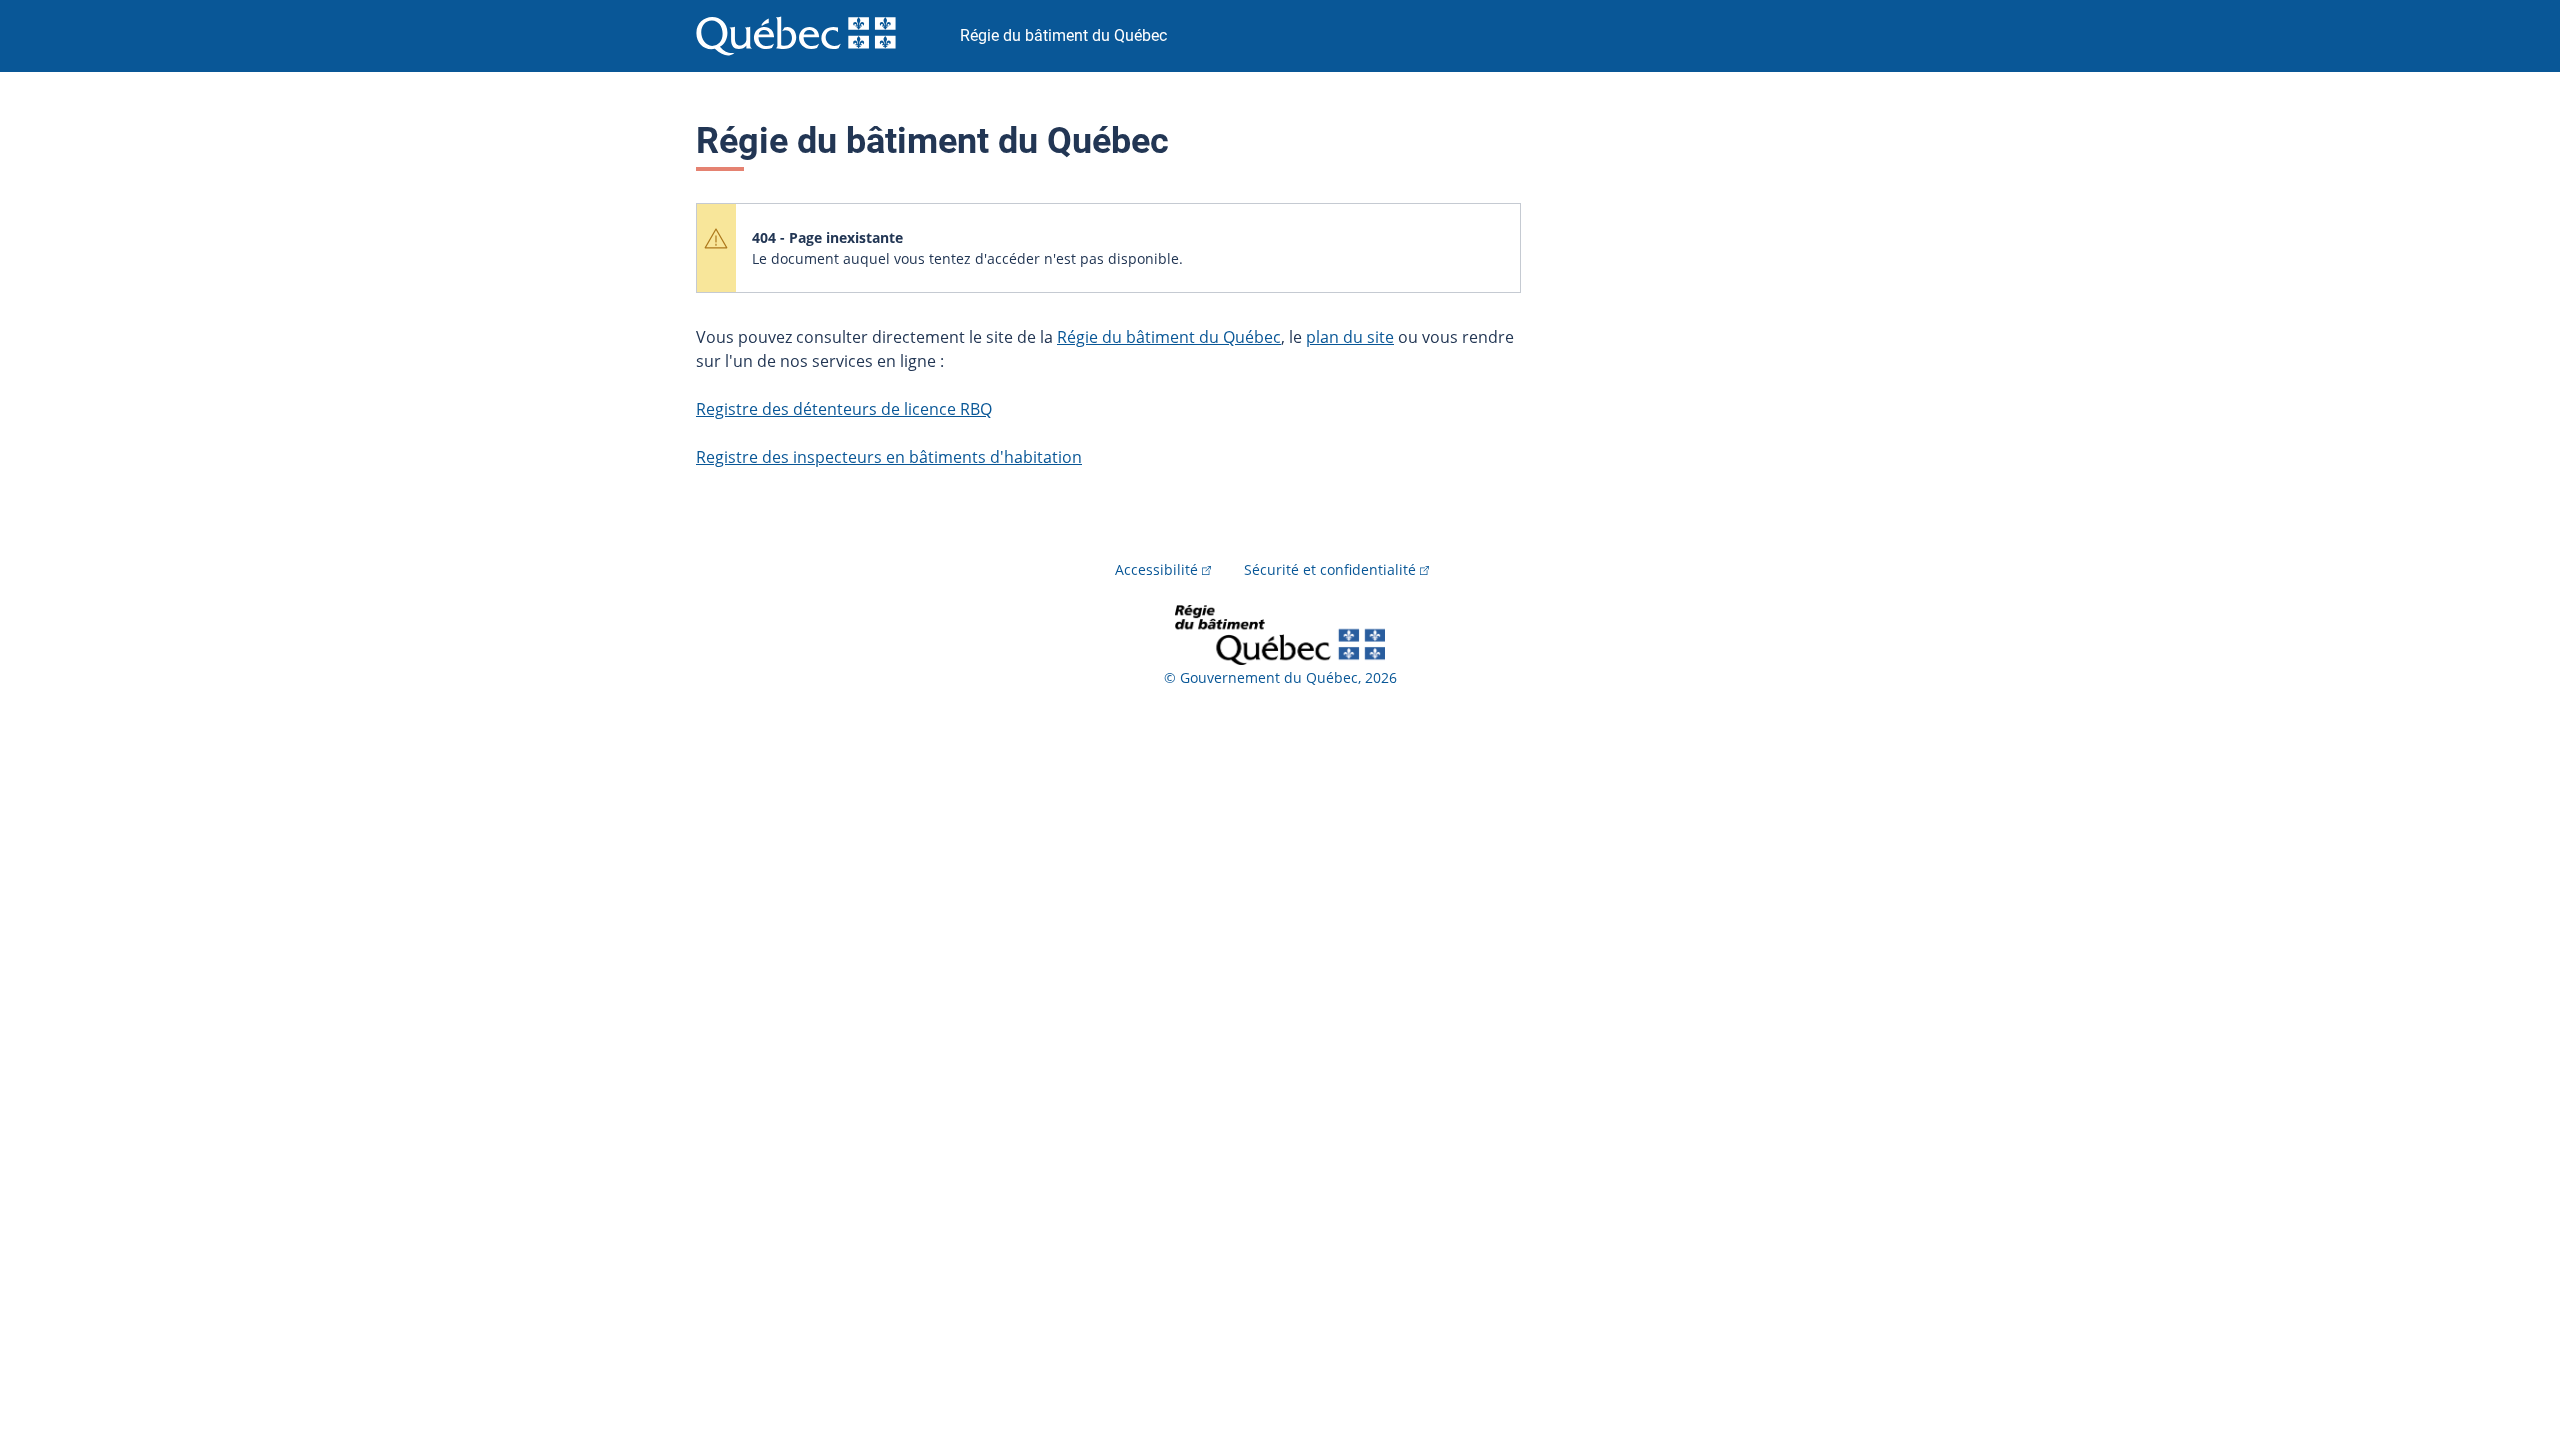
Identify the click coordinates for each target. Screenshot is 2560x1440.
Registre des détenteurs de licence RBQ (844, 409)
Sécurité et (1330, 569)
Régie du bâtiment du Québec (1169, 337)
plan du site (1350, 337)
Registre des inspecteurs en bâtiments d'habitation (889, 457)
